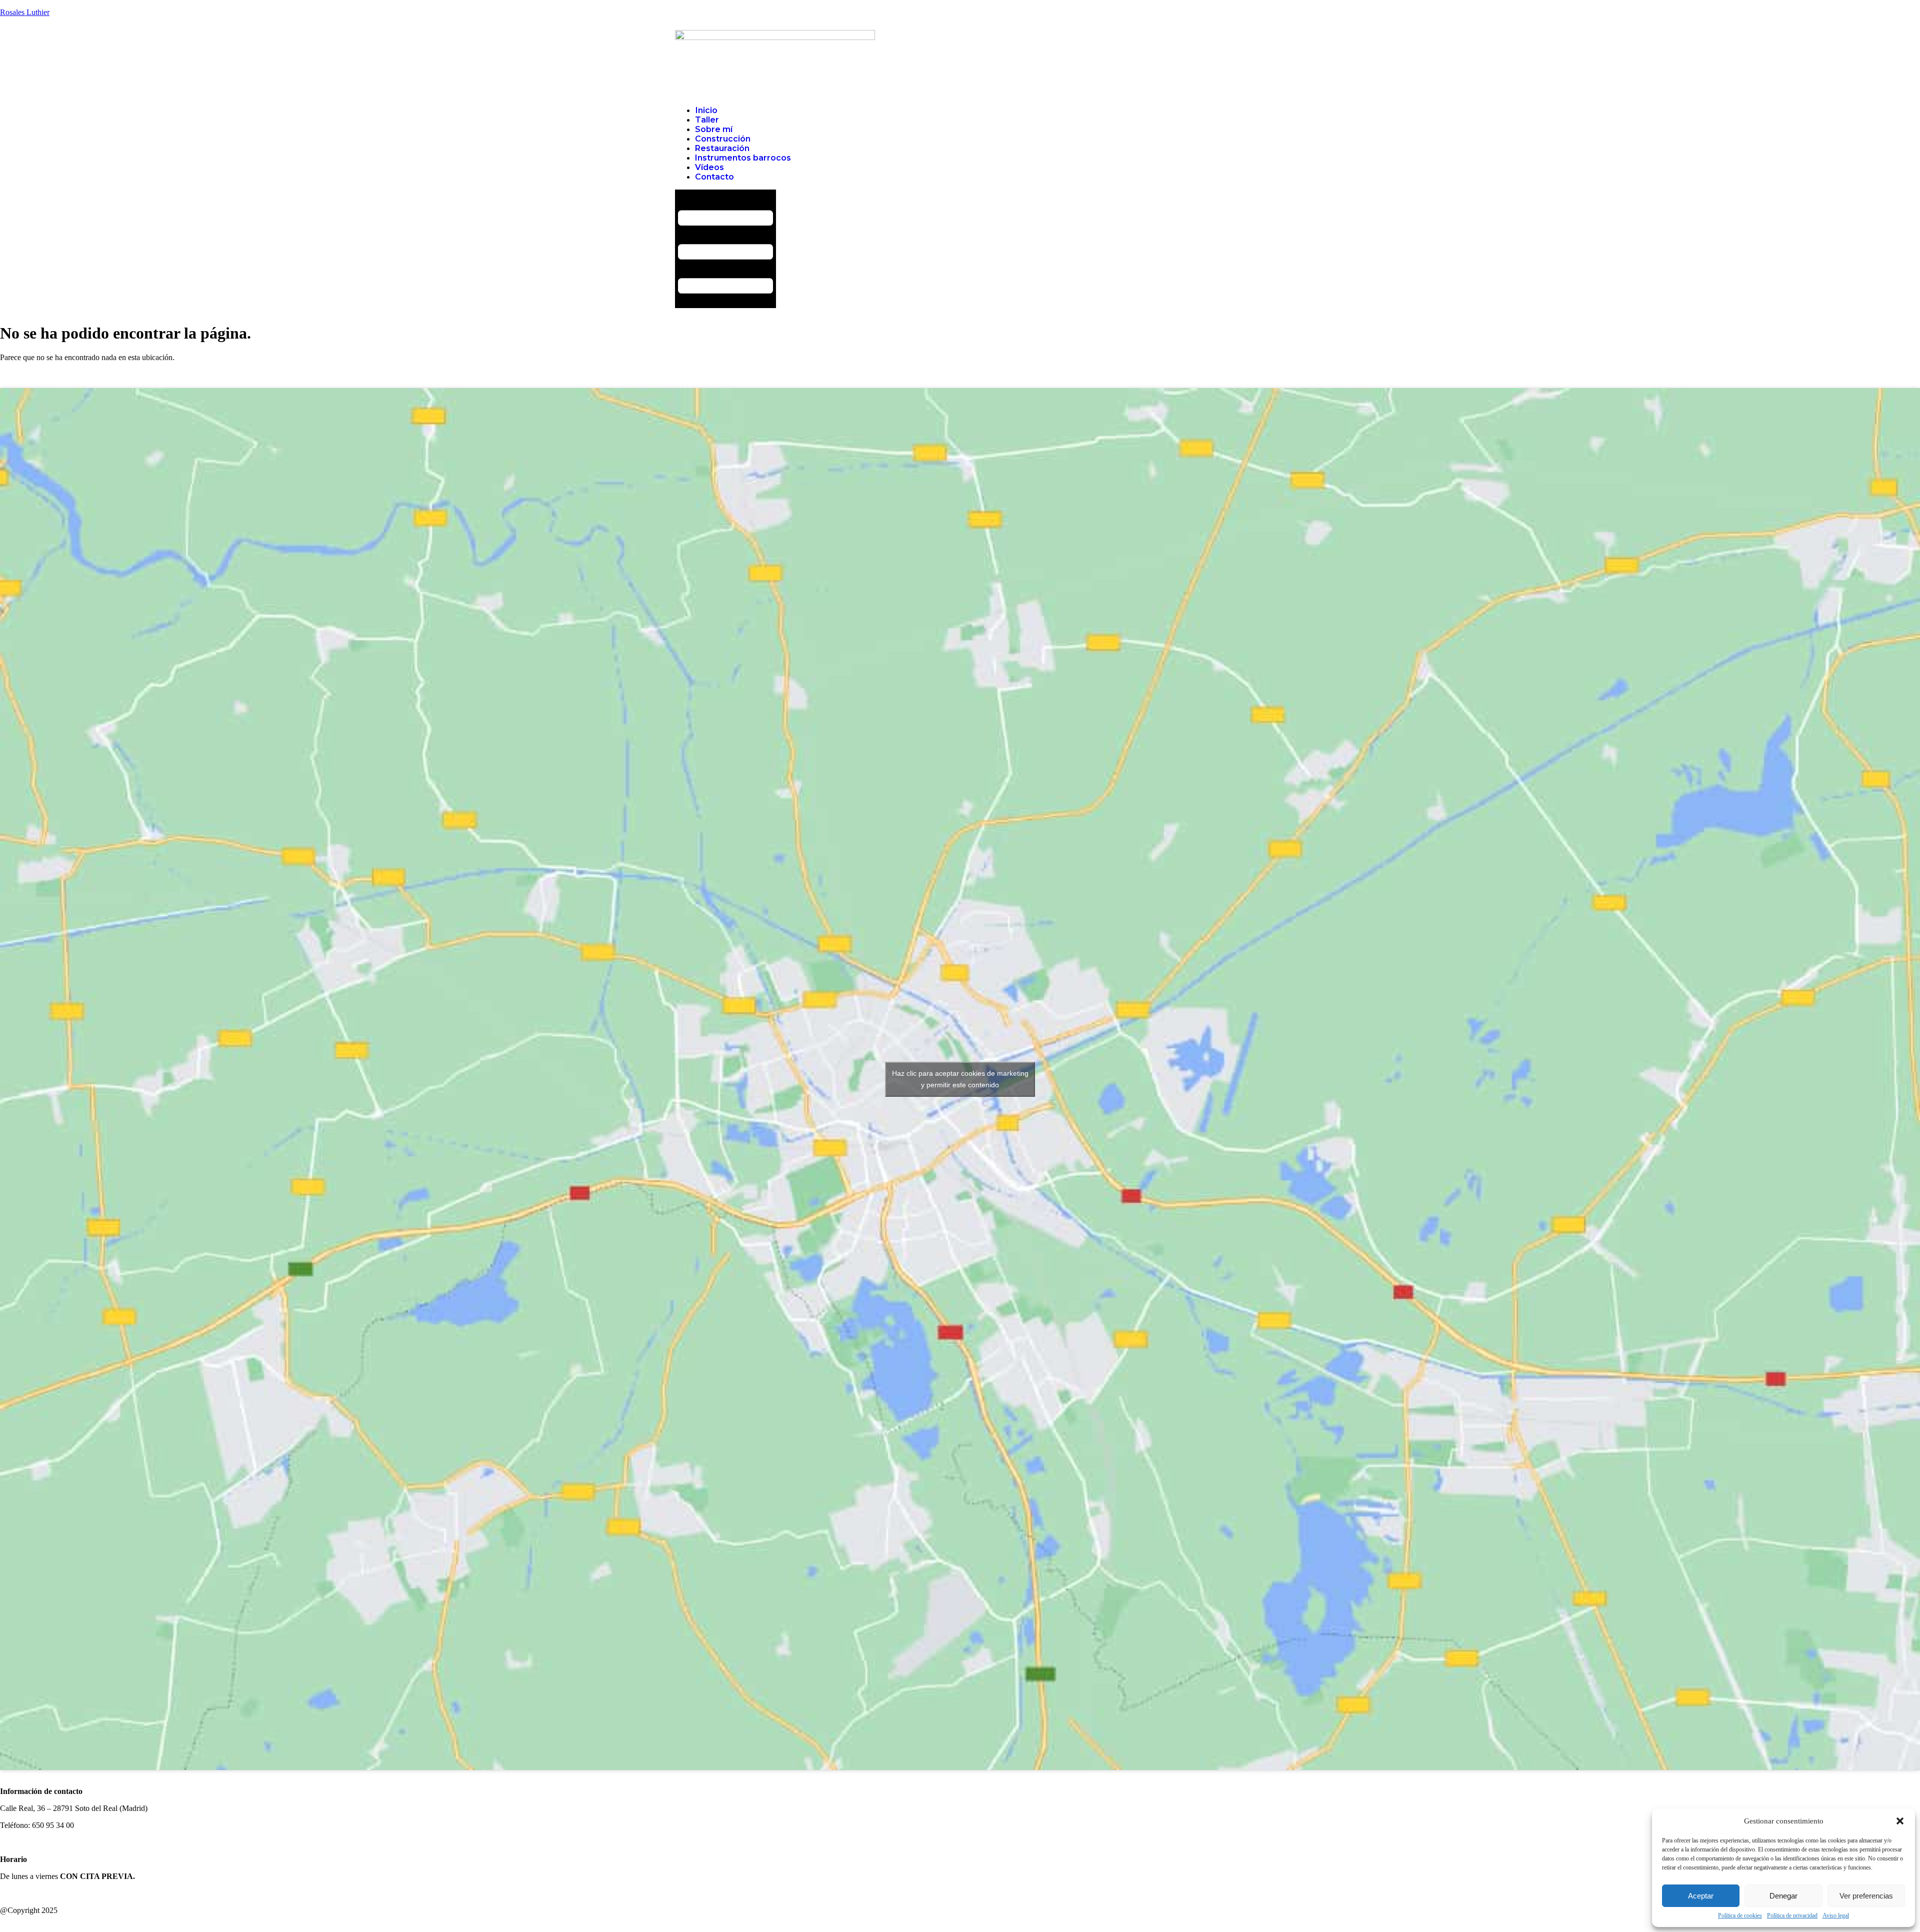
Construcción (723, 139)
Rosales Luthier (25, 12)
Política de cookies (1740, 1915)
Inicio (706, 110)
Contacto (714, 177)
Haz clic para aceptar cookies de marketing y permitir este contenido (960, 1079)
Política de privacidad (1792, 1915)
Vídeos (709, 167)
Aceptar (1701, 1896)
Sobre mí (714, 129)
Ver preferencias (1866, 1896)
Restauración (722, 148)
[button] (1900, 1821)
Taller (707, 120)
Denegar (1783, 1896)
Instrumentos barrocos (743, 158)
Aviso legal (1836, 1915)
